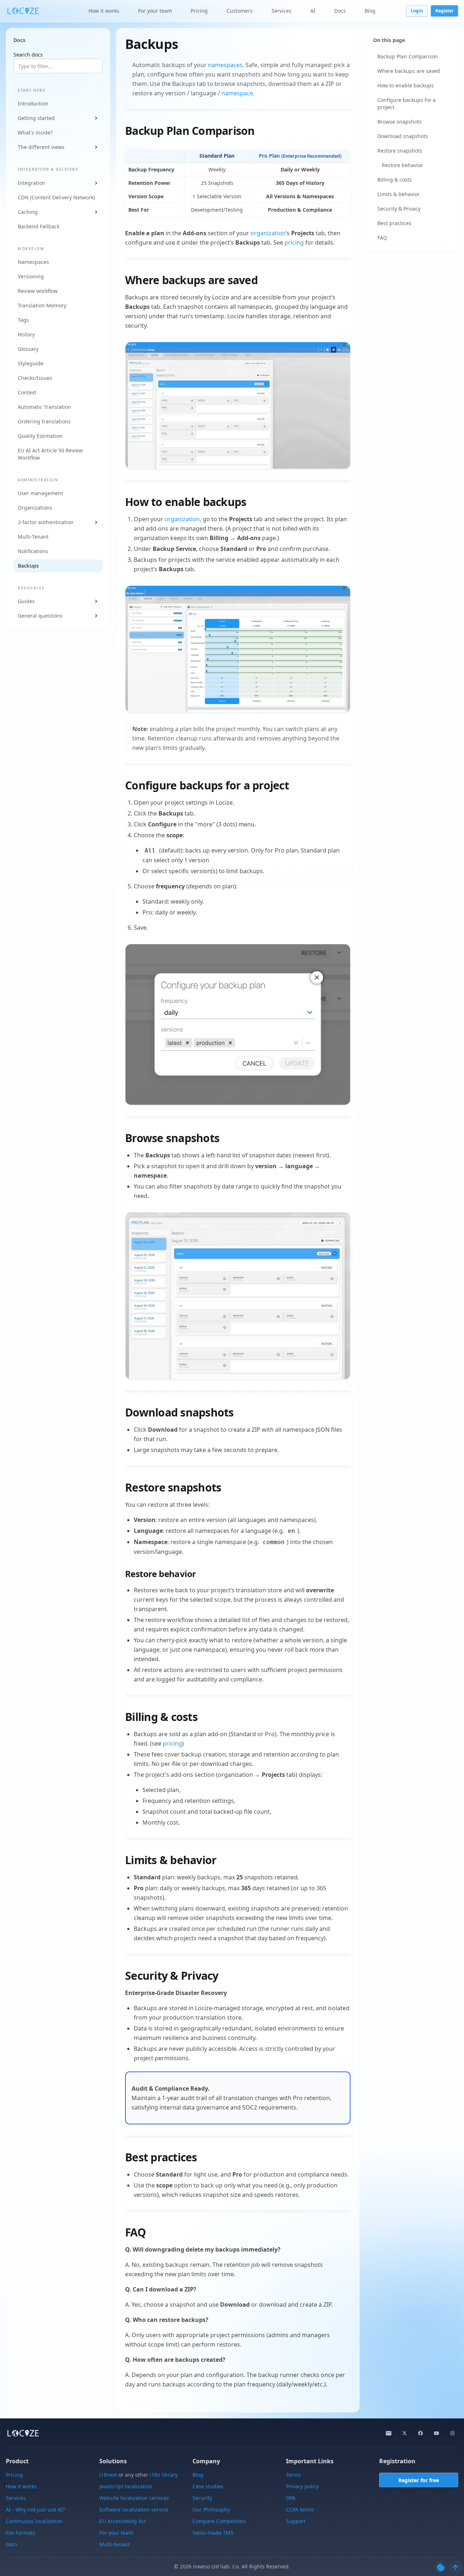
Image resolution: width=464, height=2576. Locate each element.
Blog (370, 11)
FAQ (382, 238)
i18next (108, 2475)
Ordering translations (44, 421)
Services (281, 11)
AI (313, 11)
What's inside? (35, 132)
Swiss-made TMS (213, 2533)
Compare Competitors (219, 2521)
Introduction (33, 103)
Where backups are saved (409, 71)
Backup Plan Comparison (408, 56)
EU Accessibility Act (123, 2521)
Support (296, 2521)
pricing (294, 242)
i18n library (164, 2475)
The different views (41, 147)
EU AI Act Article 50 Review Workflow (50, 454)
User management (40, 493)
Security (202, 2498)
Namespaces (33, 262)
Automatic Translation (44, 407)
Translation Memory (42, 305)
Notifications (33, 551)
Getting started (36, 118)
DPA (291, 2498)
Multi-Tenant (33, 537)
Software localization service (134, 2509)
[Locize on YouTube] (436, 2433)
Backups (28, 566)
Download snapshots (403, 136)
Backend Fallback (39, 226)
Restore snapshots (400, 151)
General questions (40, 616)
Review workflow (38, 291)
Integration (32, 183)
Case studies (208, 2486)
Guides (26, 601)
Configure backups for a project (407, 103)
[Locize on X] (405, 2433)
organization (268, 233)
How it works (104, 11)
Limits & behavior (399, 194)
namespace (237, 93)
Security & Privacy (399, 209)
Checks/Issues (35, 378)
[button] (238, 405)
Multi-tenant (115, 2544)
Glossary (28, 349)
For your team (155, 11)
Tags (23, 320)
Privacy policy (302, 2486)
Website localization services (134, 2498)
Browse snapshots (399, 122)
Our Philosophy (211, 2509)
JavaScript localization (126, 2486)
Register (444, 11)
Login (417, 11)
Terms (293, 2475)
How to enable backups (406, 85)
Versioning (31, 276)
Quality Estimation (40, 436)
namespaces (225, 65)
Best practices (394, 223)
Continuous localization (34, 2521)
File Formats (20, 2533)
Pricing (199, 11)
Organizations (35, 508)
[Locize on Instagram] (452, 2433)
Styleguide (31, 363)
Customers (240, 11)
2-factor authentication (46, 522)
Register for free (419, 2480)
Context (27, 392)
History (26, 334)
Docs (340, 11)
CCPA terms (300, 2509)
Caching (28, 212)
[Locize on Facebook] (420, 2433)
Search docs (28, 55)
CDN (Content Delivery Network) (56, 197)
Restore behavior (402, 165)
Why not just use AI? (40, 2509)
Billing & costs (395, 180)
